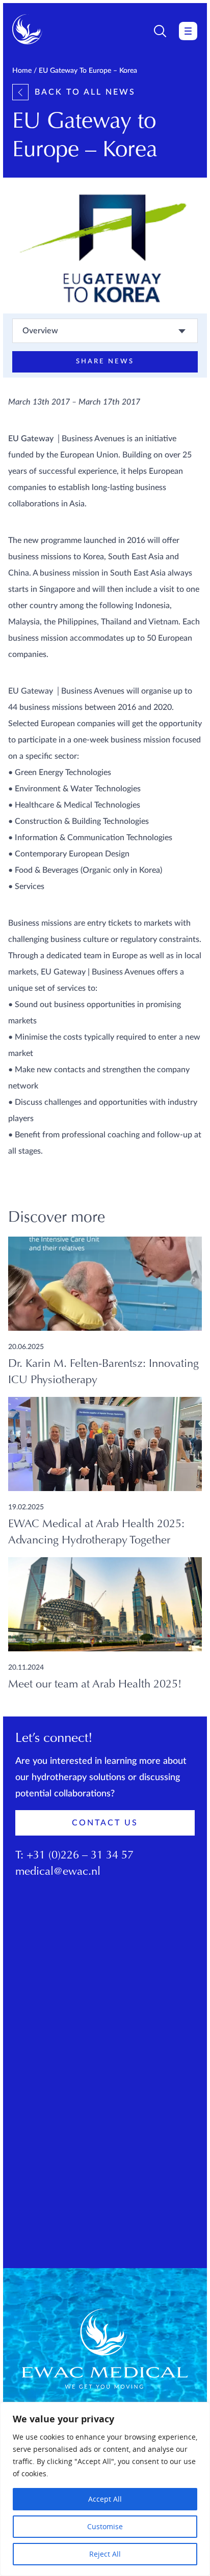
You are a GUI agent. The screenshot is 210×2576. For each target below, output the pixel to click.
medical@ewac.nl (58, 1872)
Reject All (105, 2554)
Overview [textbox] (40, 331)
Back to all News (85, 92)
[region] (105, 2489)
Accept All (105, 2499)
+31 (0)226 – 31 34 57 (80, 1856)
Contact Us (105, 1823)
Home (22, 71)
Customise (105, 2526)
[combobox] (105, 331)
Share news (105, 362)
